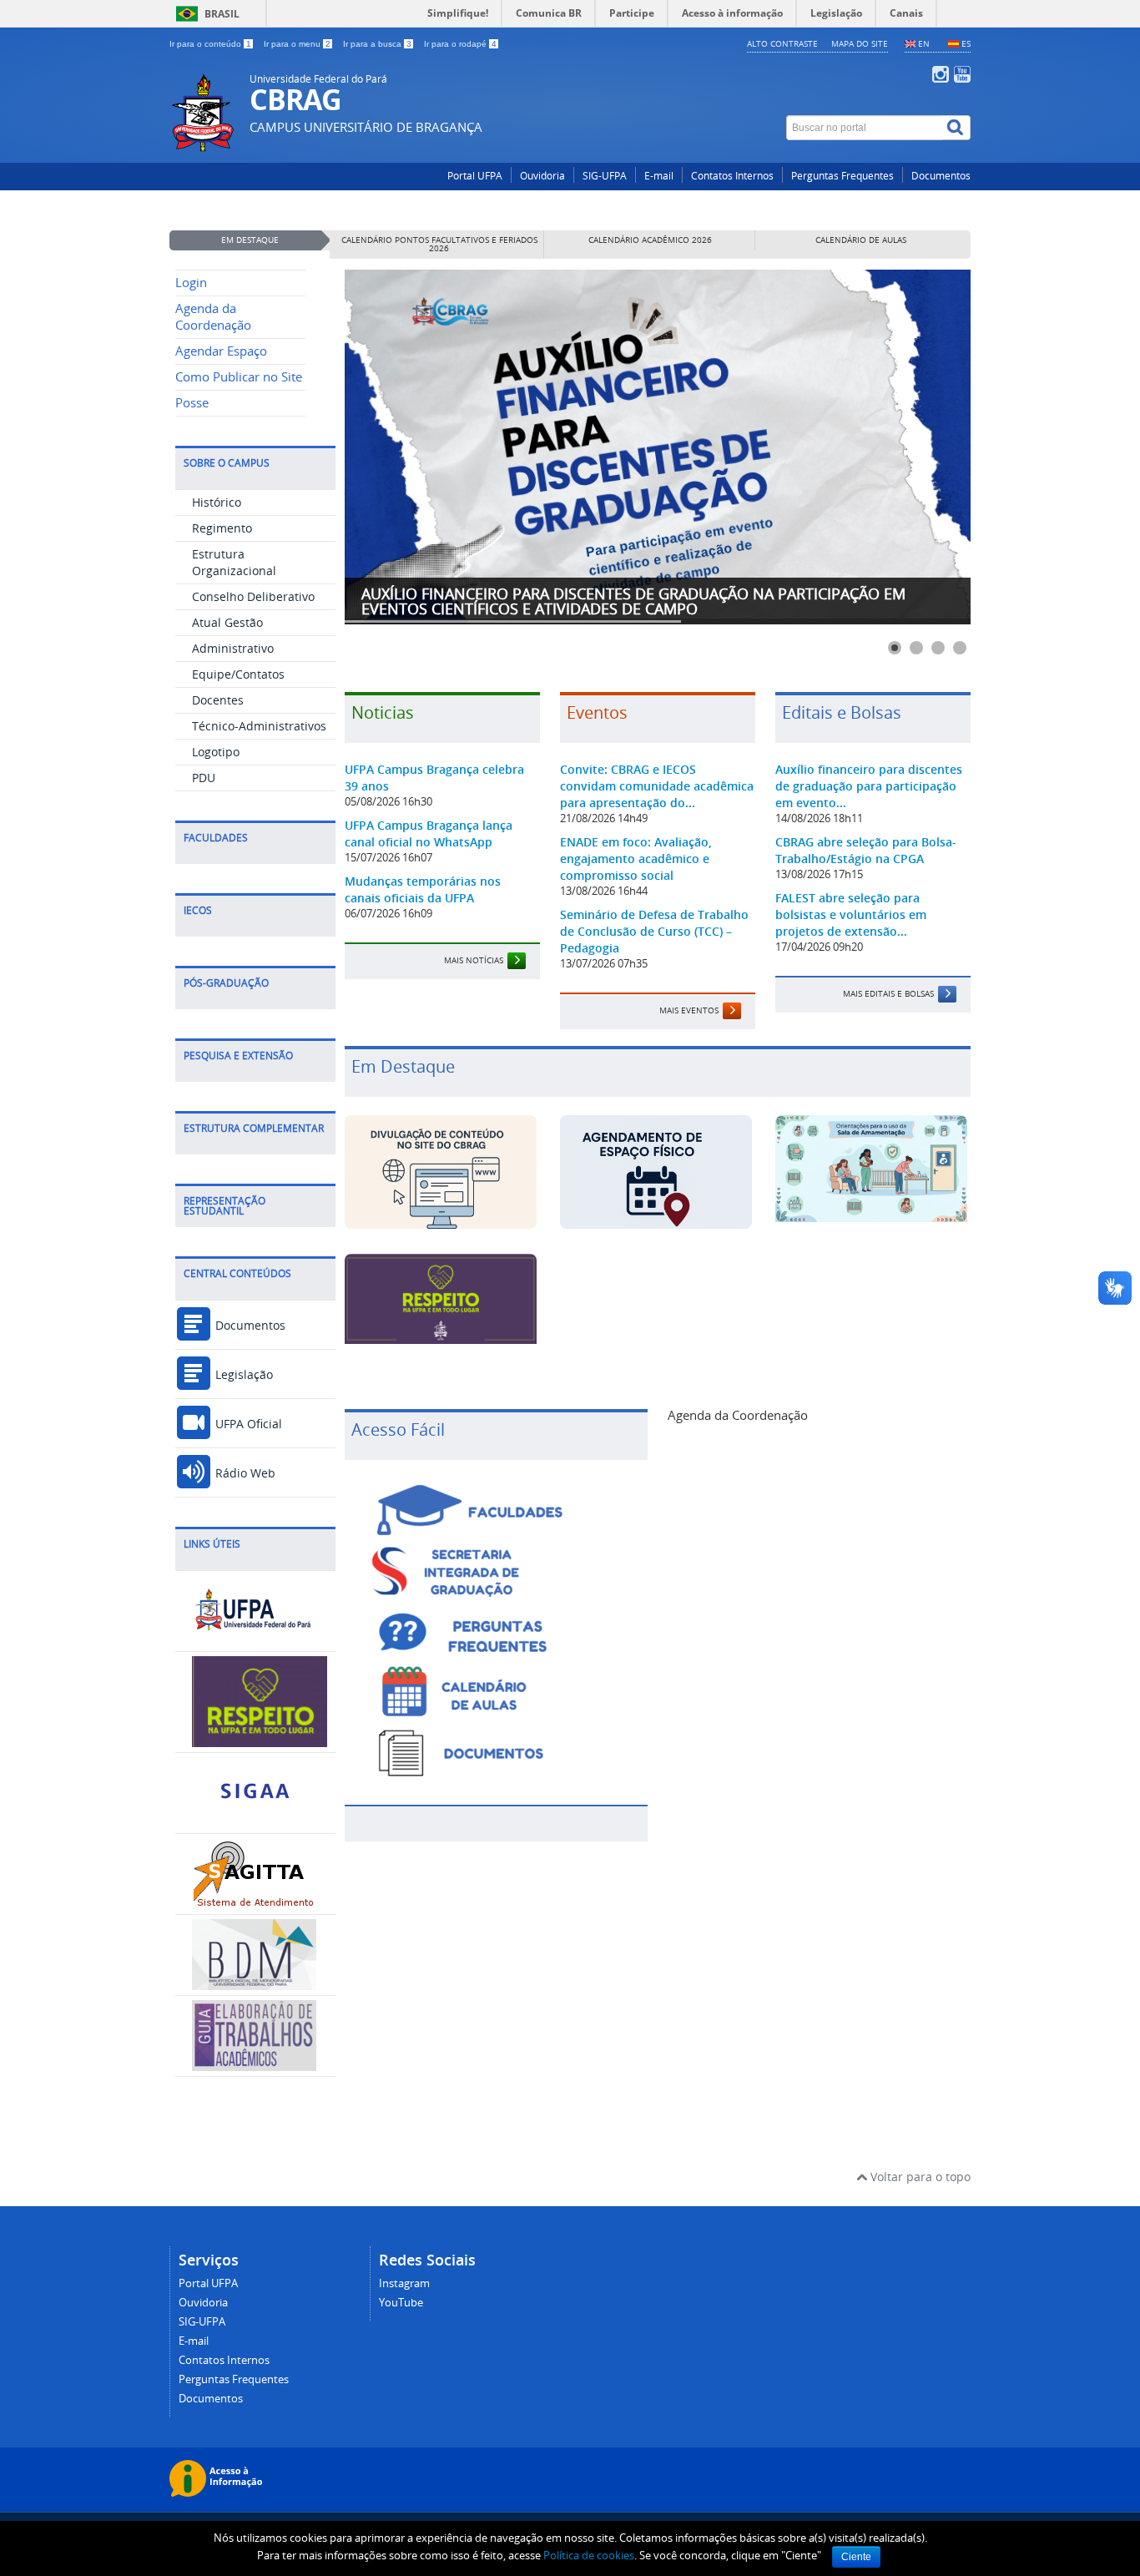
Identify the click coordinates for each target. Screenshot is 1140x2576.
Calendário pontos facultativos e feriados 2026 (439, 244)
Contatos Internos (732, 176)
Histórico (217, 502)
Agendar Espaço (221, 351)
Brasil (222, 14)
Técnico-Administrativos (259, 726)
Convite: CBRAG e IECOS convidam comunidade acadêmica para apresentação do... (657, 786)
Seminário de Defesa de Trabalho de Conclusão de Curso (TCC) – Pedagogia (654, 931)
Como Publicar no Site (239, 377)
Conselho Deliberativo (253, 596)
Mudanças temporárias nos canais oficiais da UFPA (423, 889)
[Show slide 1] (895, 648)
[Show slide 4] (960, 648)
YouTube (401, 2303)
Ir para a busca (377, 44)
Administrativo (233, 648)
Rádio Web (244, 1473)
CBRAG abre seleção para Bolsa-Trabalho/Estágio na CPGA (866, 850)
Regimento (222, 528)
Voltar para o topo (919, 2177)
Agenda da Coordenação (213, 317)
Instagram (404, 2283)
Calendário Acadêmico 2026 (650, 240)
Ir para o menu (297, 44)
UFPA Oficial (247, 1424)
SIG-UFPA (605, 176)
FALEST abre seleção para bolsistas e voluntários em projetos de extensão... (851, 914)
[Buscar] (956, 128)
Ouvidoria (542, 176)
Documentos (941, 176)
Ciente (856, 2557)
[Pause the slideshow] (920, 447)
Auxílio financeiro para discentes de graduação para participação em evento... (869, 786)
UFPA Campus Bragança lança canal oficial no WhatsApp (429, 833)
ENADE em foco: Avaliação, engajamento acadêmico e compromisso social (636, 859)
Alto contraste (782, 43)
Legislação (242, 1374)
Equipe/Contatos (238, 674)
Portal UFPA (475, 176)
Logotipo (216, 752)
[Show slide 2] (916, 648)
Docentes (218, 700)
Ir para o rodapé (460, 44)
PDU (204, 778)
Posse (192, 403)
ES (966, 43)
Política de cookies (589, 2555)
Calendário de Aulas (861, 240)
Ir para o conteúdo (210, 44)
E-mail (659, 176)
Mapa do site (860, 43)
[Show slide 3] (938, 648)
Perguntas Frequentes (842, 176)
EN (924, 43)
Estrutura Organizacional (234, 562)
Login (191, 283)
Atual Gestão (227, 622)
